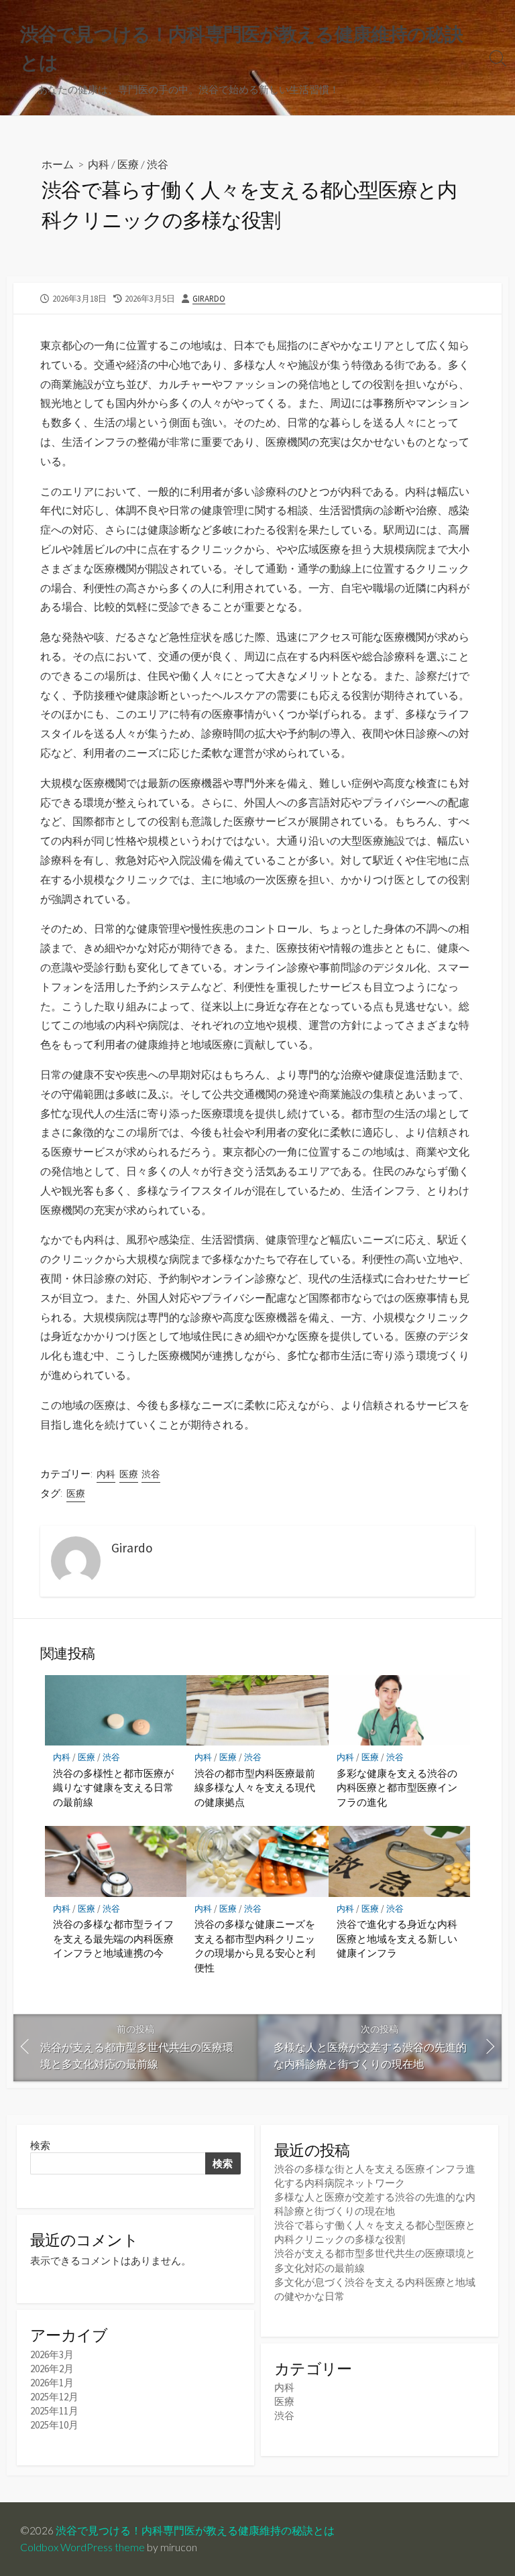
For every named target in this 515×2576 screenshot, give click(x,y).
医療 (128, 164)
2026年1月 (52, 2383)
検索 (40, 2145)
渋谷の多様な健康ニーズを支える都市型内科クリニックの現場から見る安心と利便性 (255, 1946)
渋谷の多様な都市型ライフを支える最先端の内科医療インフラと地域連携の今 (113, 1938)
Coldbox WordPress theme (82, 2547)
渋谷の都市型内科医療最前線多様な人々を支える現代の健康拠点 (255, 1787)
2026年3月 (52, 2354)
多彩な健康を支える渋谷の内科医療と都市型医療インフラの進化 (397, 1787)
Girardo (209, 298)
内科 (99, 164)
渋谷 (158, 164)
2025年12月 (54, 2397)
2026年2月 (52, 2369)
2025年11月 (54, 2411)
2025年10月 (54, 2425)
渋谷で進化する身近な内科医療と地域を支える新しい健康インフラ (397, 1938)
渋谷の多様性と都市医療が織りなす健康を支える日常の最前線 (113, 1787)
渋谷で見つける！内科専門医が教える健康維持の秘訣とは (195, 2530)
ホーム (58, 164)
